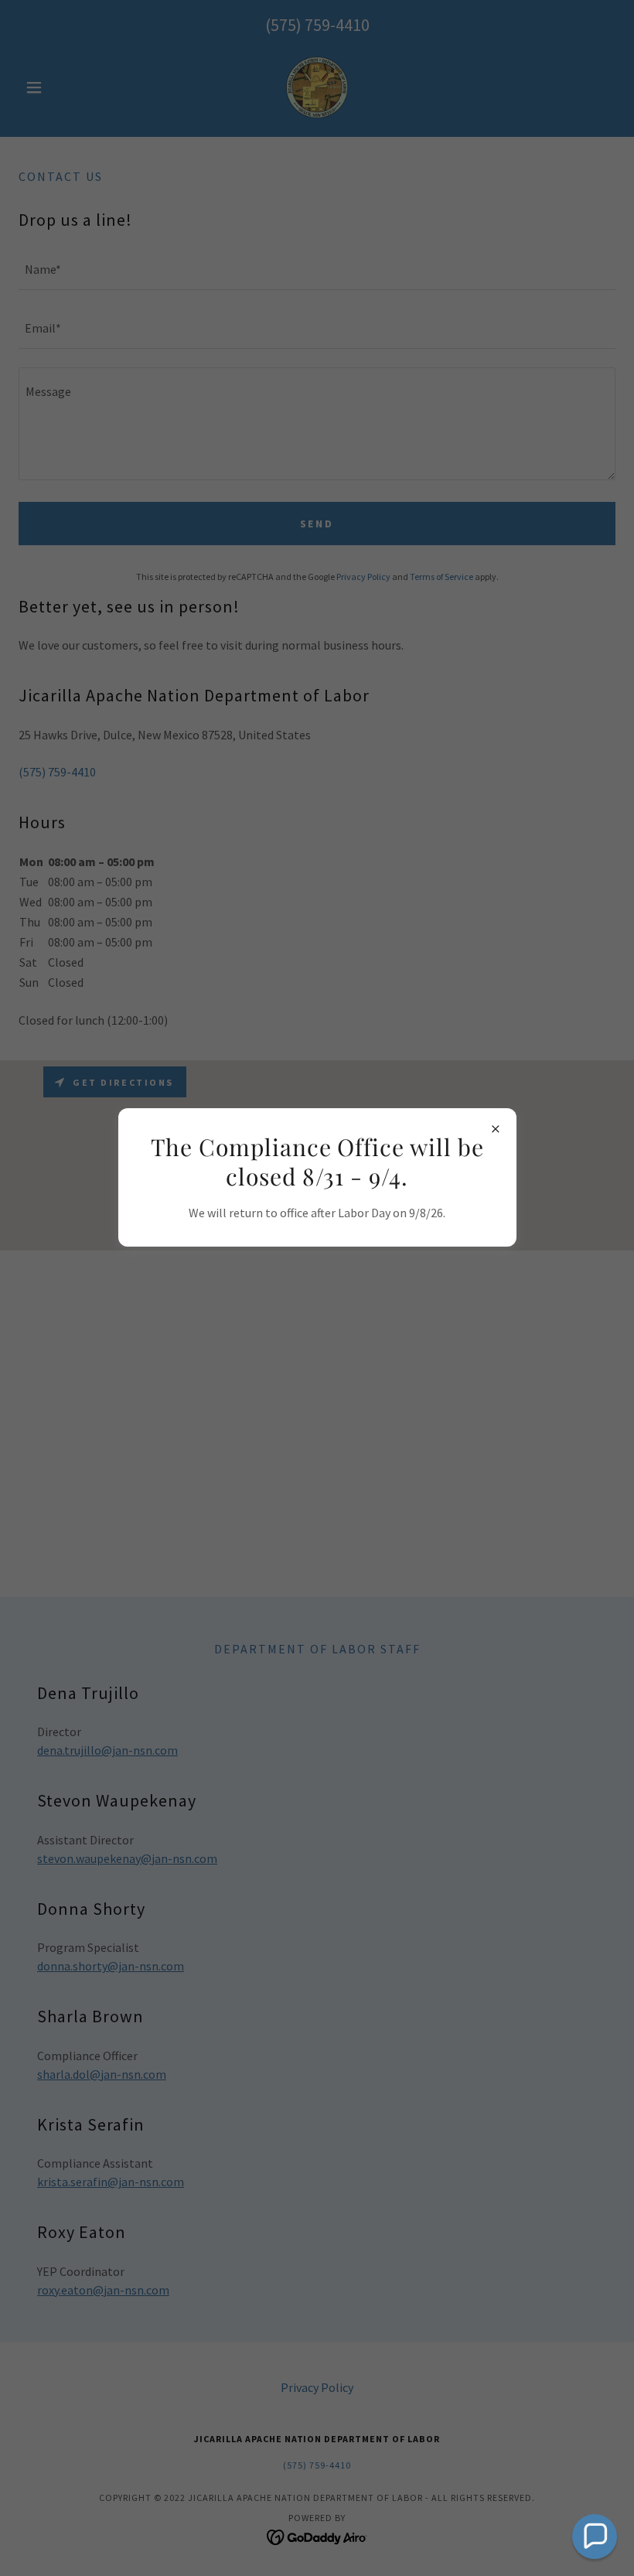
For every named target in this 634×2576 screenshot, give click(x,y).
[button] (595, 2537)
